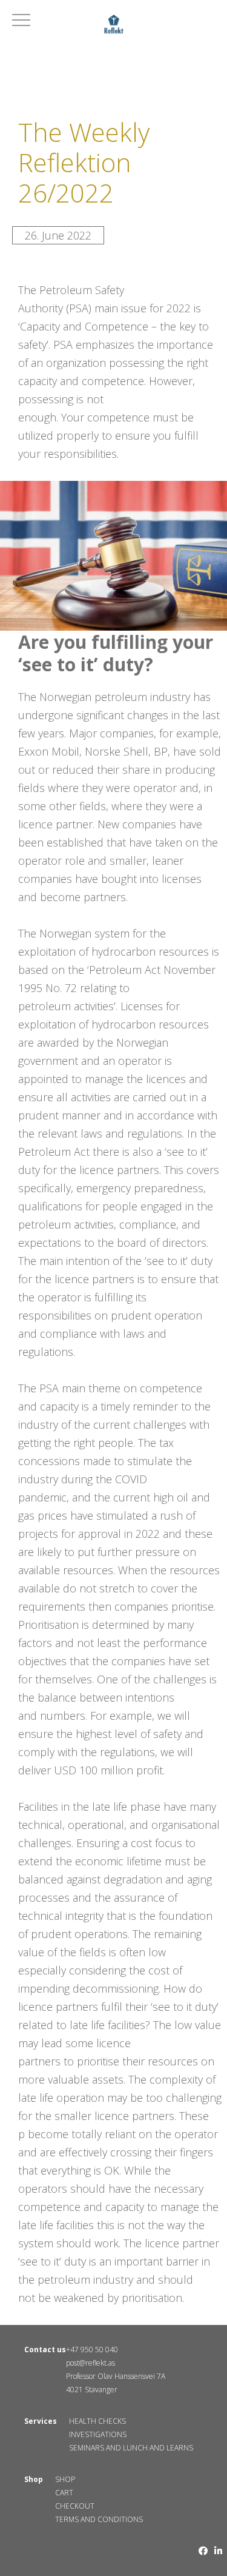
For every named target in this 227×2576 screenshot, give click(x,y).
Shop (65, 2479)
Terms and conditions (99, 2519)
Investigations (98, 2434)
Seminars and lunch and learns (131, 2448)
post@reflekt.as (90, 2363)
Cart (64, 2493)
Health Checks (97, 2421)
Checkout (75, 2506)
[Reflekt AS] (113, 26)
